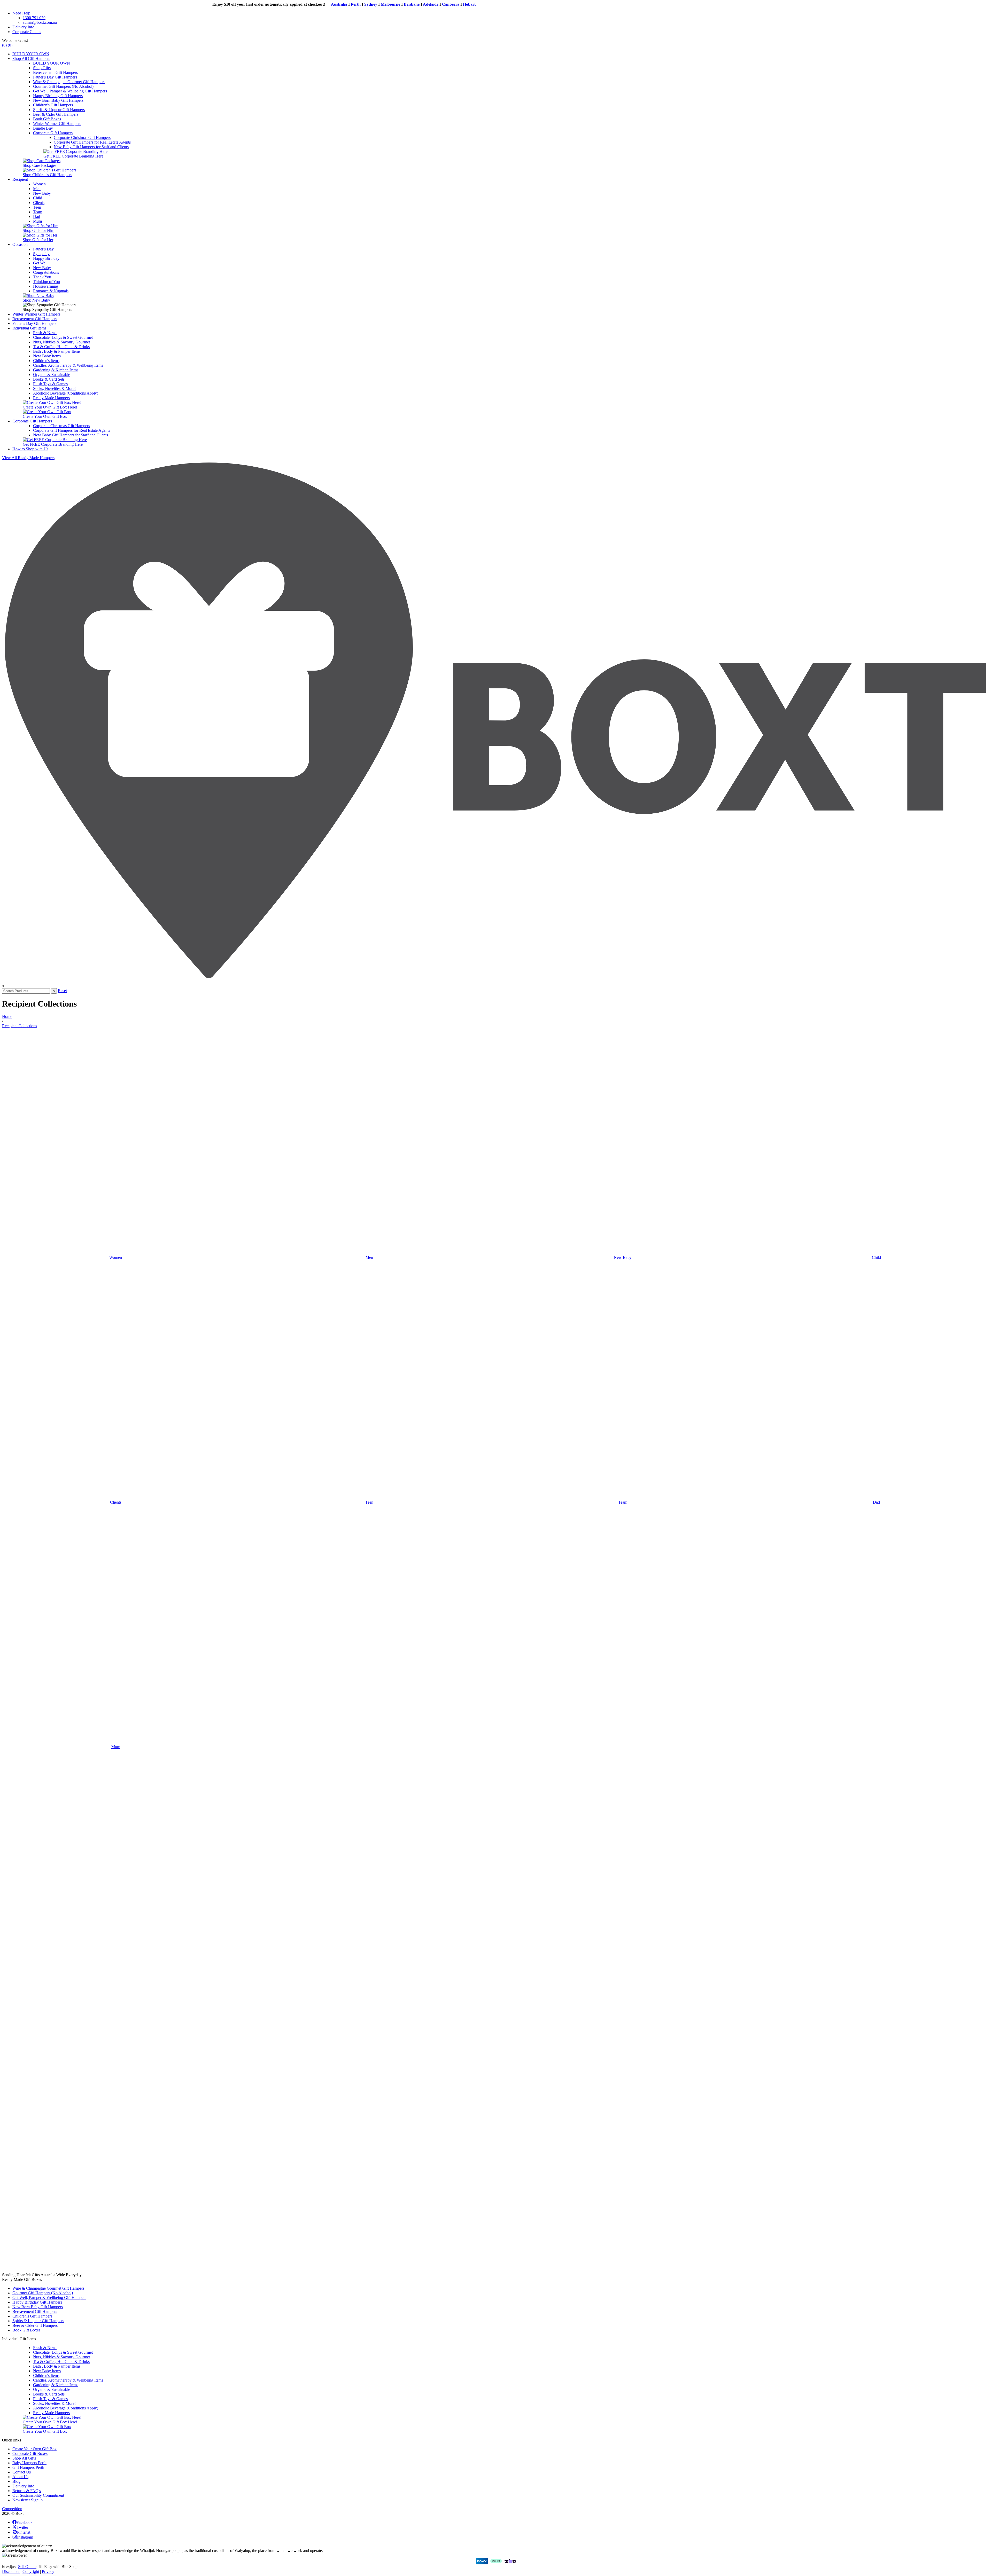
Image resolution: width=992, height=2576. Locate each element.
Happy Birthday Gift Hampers (58, 96)
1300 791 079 (34, 18)
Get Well (40, 263)
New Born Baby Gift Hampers (58, 100)
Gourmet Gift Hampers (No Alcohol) (63, 86)
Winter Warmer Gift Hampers (57, 124)
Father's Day (43, 249)
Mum (37, 221)
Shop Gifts (42, 68)
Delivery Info (23, 27)
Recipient (20, 179)
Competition (12, 2509)
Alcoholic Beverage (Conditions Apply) (66, 393)
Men (37, 189)
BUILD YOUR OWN (31, 54)
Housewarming (46, 286)
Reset (62, 991)
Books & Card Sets (49, 379)
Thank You (42, 277)
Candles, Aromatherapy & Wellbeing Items (68, 365)
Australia (191, 4)
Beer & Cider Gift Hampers (56, 114)
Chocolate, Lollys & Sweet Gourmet (63, 337)
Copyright (31, 2571)
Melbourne (242, 4)
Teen (37, 207)
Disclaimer (11, 2571)
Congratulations (46, 272)
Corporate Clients (27, 32)
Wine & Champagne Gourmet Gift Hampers (69, 82)
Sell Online (27, 2567)
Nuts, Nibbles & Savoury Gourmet (61, 342)
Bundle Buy (43, 128)
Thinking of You (47, 282)
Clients (39, 203)
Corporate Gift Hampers (53, 133)
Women (39, 184)
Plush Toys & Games (50, 384)
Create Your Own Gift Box (34, 2449)
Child (38, 198)
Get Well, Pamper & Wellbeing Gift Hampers (70, 91)
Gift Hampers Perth (28, 2467)
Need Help (21, 13)
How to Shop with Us (30, 449)
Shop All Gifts (24, 2458)
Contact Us (22, 2472)
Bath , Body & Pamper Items (57, 351)
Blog (16, 2481)
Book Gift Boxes (47, 119)
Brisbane (264, 4)
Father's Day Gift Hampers (55, 77)
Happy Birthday (46, 258)
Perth (208, 4)
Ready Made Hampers (51, 398)
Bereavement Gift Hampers (55, 72)
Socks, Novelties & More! (54, 388)
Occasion (20, 244)
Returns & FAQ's (27, 2491)
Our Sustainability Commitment (38, 2495)
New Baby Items (47, 356)
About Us (20, 2477)
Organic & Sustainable (52, 375)
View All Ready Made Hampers (28, 458)
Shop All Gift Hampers (31, 58)
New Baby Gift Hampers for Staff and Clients (91, 147)
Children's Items (46, 361)
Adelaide (283, 4)
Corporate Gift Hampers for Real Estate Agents (92, 142)
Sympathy (41, 254)
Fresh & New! (45, 333)
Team (38, 212)
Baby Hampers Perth (29, 2463)
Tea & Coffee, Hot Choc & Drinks (61, 347)
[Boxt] (496, 981)
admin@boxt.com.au (40, 22)
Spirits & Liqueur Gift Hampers (59, 110)
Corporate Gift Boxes (30, 2453)
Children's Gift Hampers (53, 105)
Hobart (321, 4)
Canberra (303, 4)
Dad (37, 217)
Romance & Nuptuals (51, 291)
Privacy (48, 2571)
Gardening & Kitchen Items (56, 370)
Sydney (223, 4)
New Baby (42, 193)
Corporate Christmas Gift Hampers (82, 138)
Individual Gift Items (29, 328)
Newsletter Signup (28, 2500)
